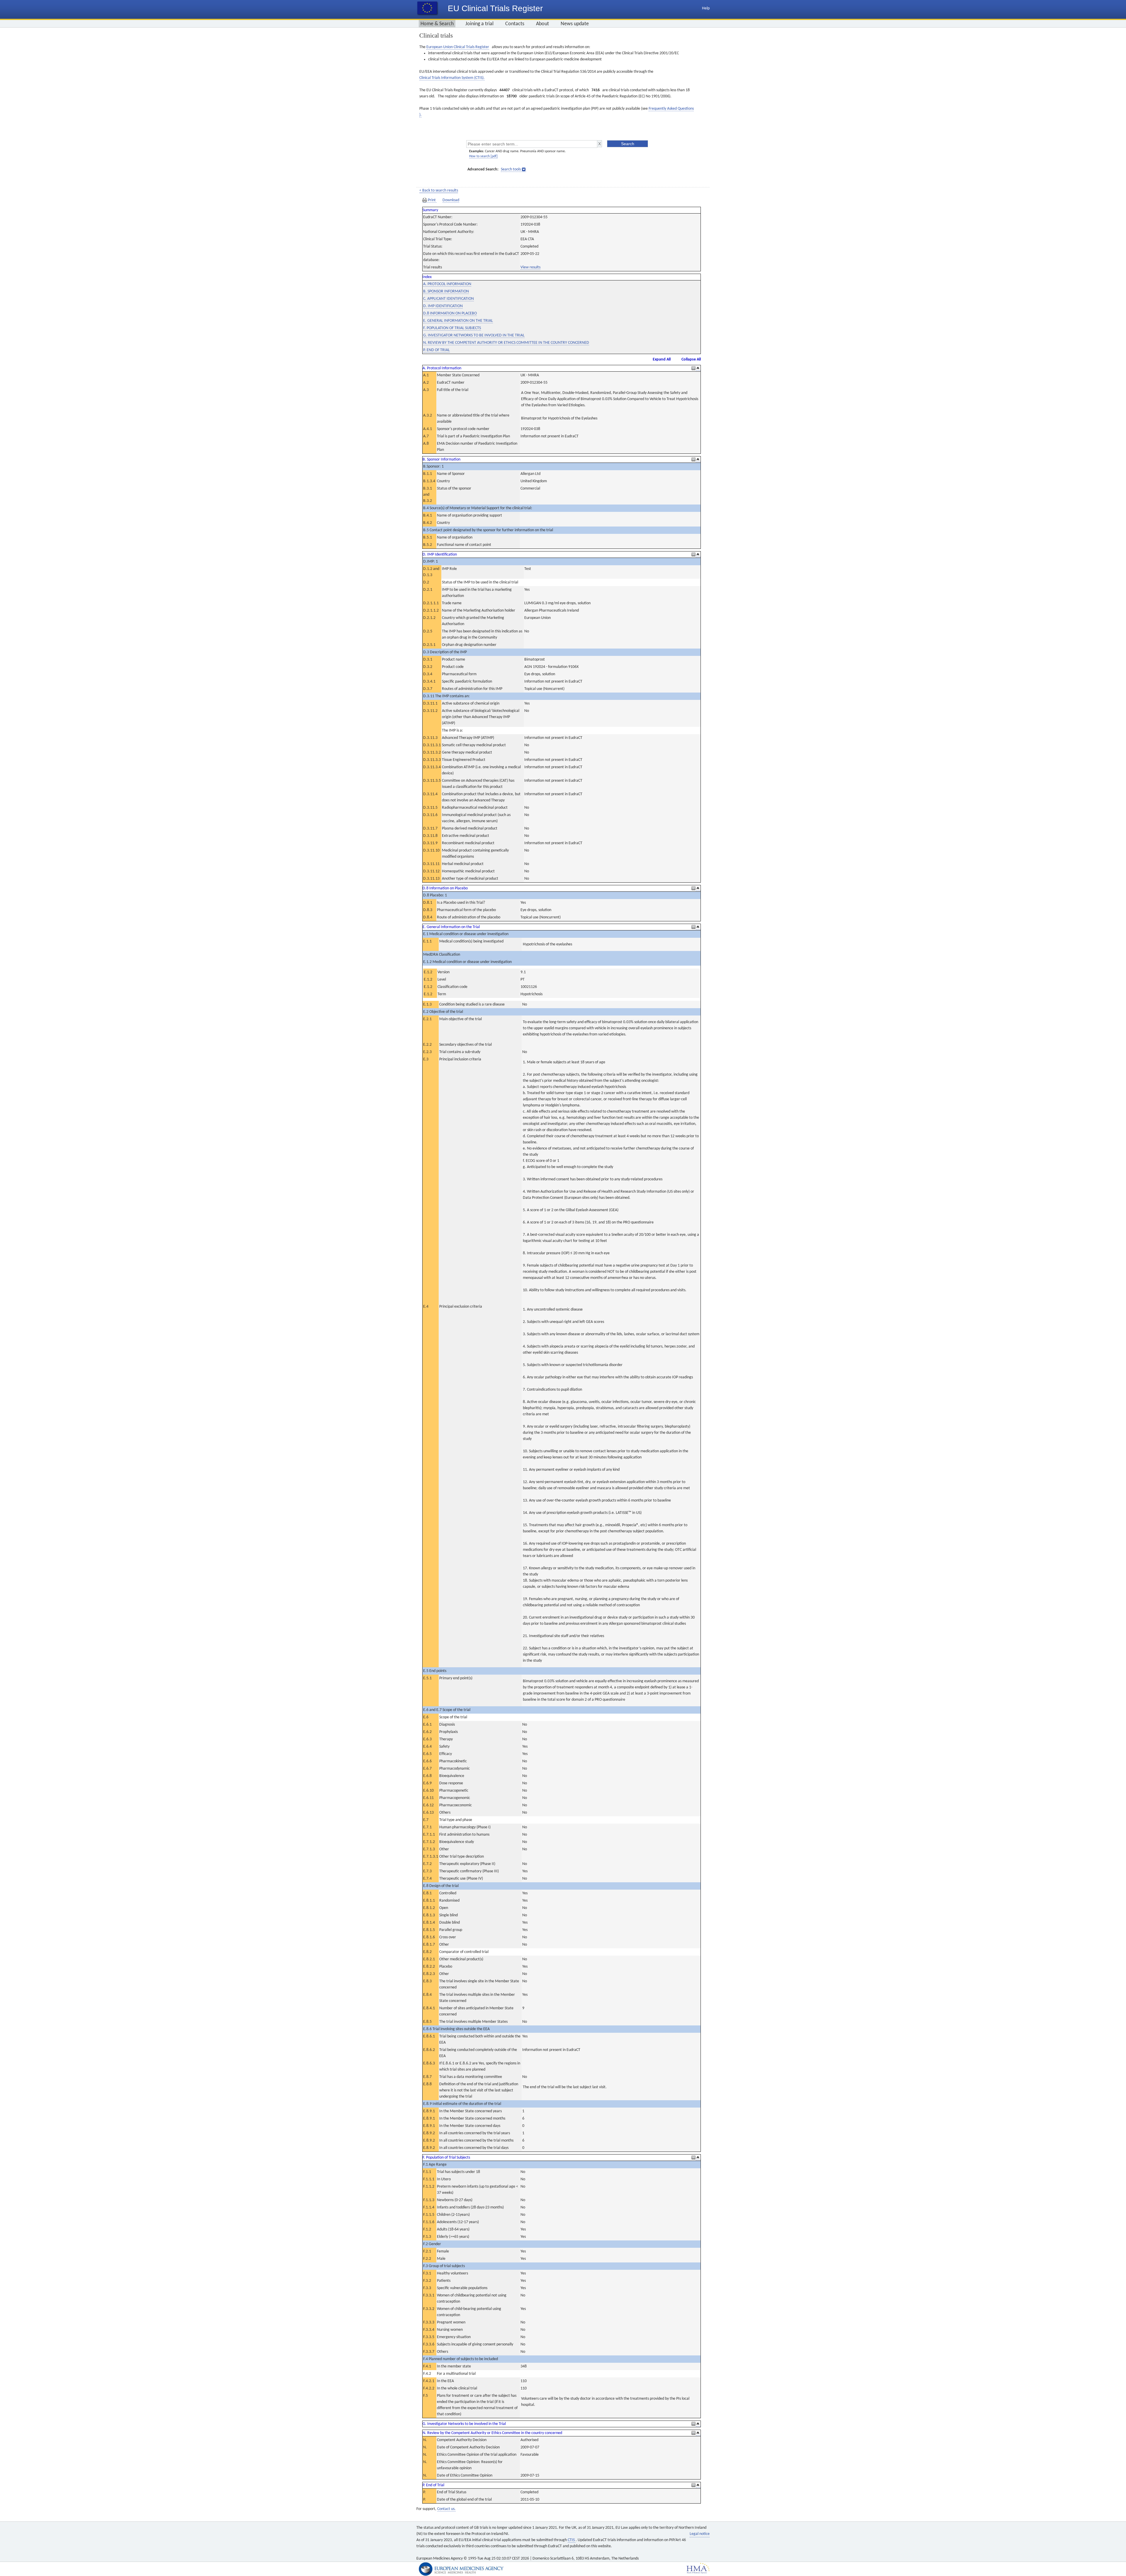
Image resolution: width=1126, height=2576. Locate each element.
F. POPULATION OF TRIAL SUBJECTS (452, 328)
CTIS (572, 2540)
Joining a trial (479, 24)
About (542, 24)
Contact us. (446, 2509)
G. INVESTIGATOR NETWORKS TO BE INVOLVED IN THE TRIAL (474, 335)
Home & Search (437, 24)
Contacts (515, 24)
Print (432, 200)
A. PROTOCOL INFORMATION (447, 284)
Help (706, 8)
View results (530, 267)
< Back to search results (439, 191)
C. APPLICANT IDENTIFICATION (448, 299)
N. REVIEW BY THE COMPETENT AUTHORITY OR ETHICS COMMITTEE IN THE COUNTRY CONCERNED (506, 343)
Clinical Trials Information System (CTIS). (452, 78)
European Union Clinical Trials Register (458, 47)
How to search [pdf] (483, 156)
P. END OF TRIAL (436, 350)
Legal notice (700, 2534)
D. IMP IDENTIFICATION (443, 306)
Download (451, 200)
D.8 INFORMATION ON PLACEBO (450, 313)
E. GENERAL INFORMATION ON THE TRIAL (458, 321)
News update (575, 24)
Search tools (511, 169)
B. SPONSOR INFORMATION (446, 291)
